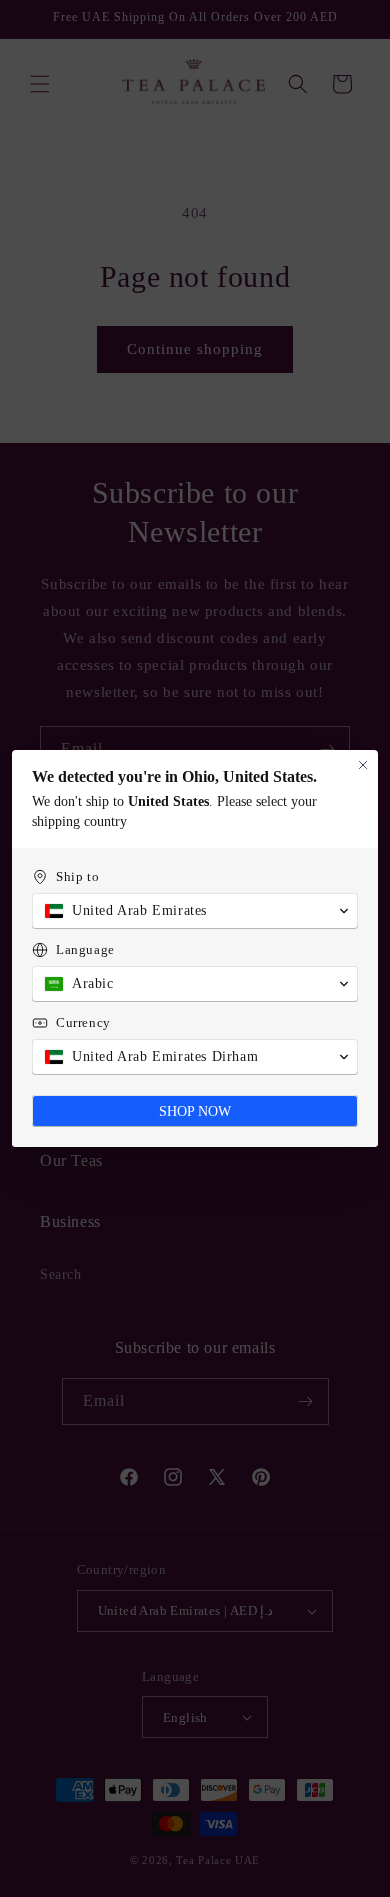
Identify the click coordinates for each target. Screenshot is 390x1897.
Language (85, 949)
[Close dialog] (363, 765)
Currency (83, 1022)
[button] (195, 911)
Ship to (77, 876)
